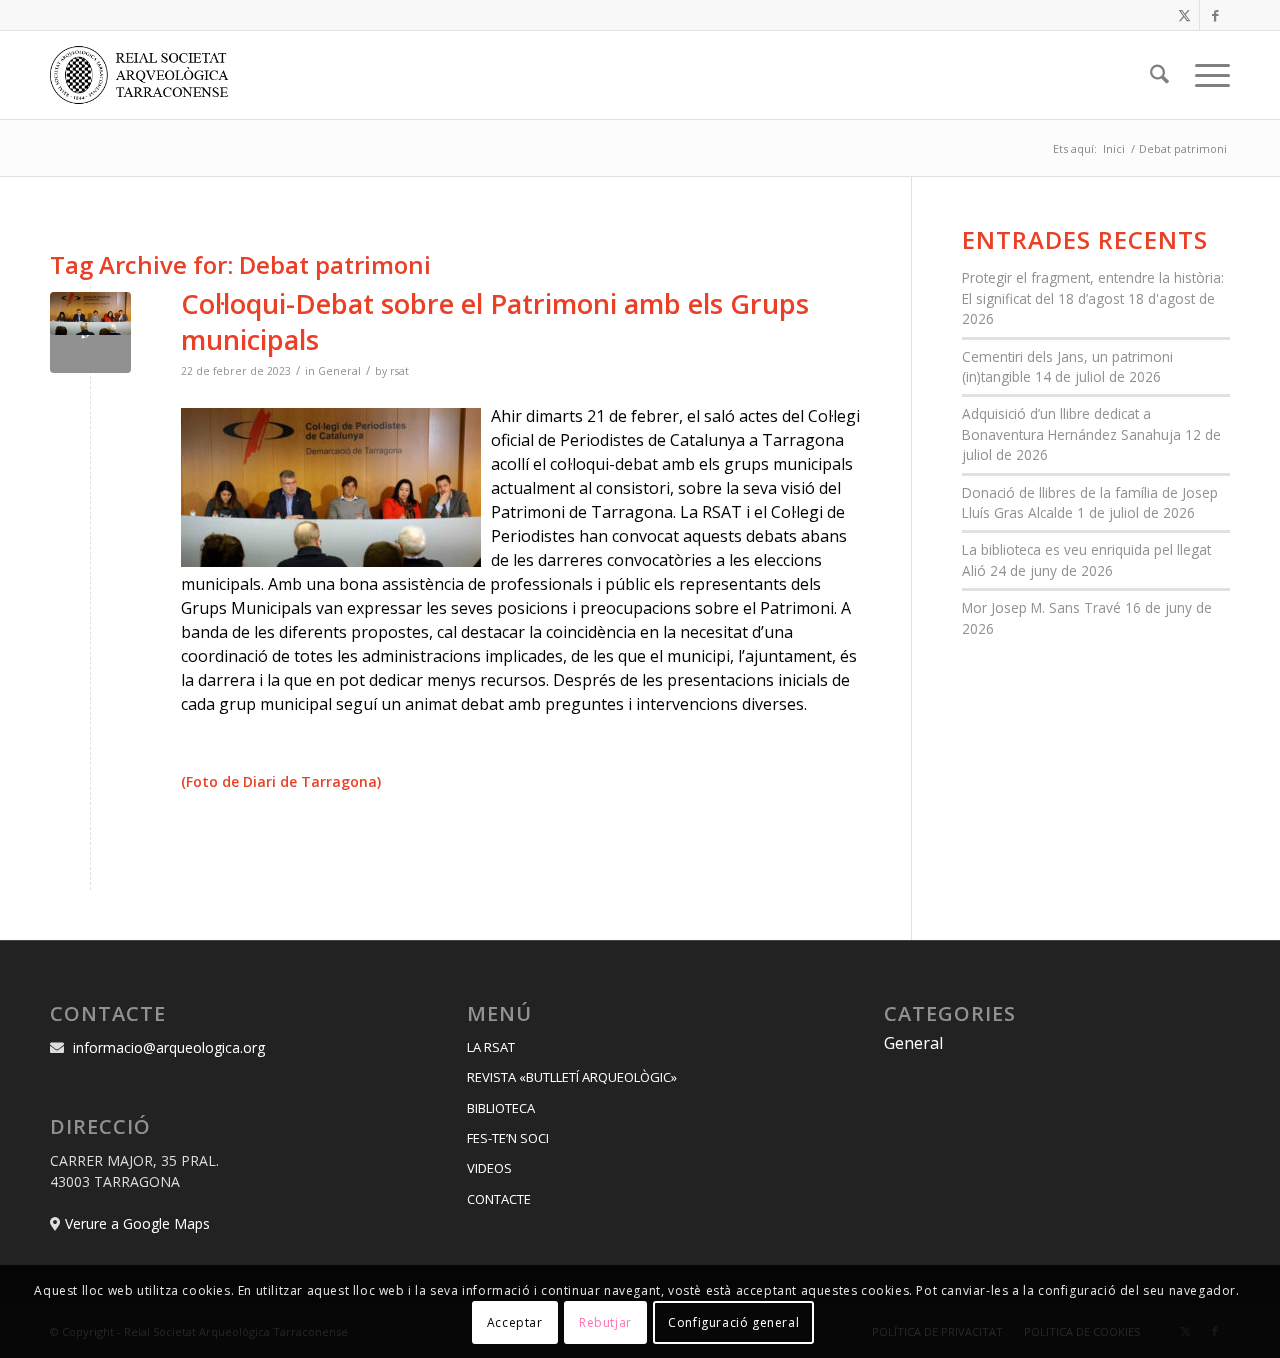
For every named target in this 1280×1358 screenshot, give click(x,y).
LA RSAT (491, 1047)
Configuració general (733, 1322)
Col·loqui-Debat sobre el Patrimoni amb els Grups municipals (495, 321)
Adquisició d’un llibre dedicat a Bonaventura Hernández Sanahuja (1071, 423)
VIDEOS (489, 1168)
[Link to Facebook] (1215, 15)
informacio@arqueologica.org (169, 1047)
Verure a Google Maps (137, 1223)
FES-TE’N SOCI (508, 1138)
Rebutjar (605, 1322)
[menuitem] (1159, 75)
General (339, 371)
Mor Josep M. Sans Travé (1041, 607)
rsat (399, 371)
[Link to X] (1184, 15)
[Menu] (1206, 75)
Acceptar (515, 1322)
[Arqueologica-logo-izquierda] (146, 75)
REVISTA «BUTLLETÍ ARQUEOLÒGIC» (572, 1077)
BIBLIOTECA (501, 1108)
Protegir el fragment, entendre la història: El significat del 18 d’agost (1093, 287)
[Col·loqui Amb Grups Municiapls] (90, 332)
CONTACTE (499, 1199)
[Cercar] (1159, 75)
